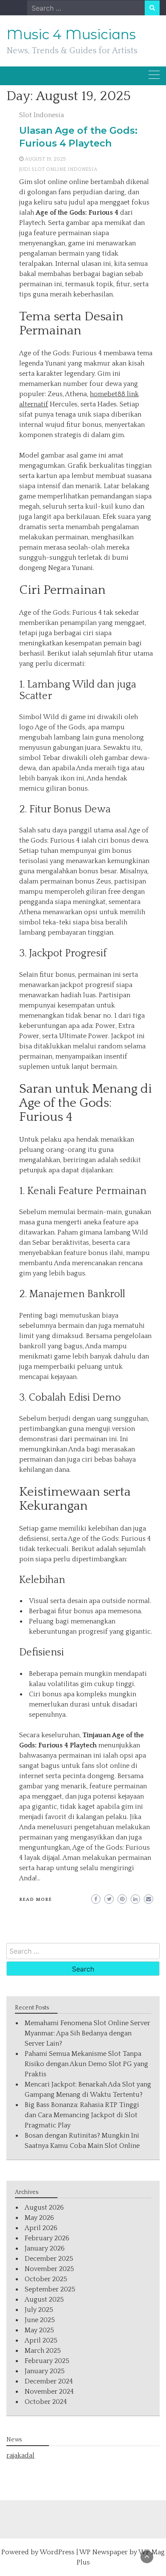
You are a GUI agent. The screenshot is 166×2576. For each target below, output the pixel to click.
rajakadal (20, 2455)
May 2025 (39, 2330)
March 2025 (43, 2351)
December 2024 (49, 2381)
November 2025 (49, 2269)
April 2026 (41, 2228)
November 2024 (49, 2392)
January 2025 (45, 2371)
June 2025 (40, 2320)
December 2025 (49, 2259)
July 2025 (39, 2310)
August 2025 (44, 2300)
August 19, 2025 (45, 159)
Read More (36, 1900)
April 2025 (41, 2340)
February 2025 (47, 2361)
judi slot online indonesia (58, 169)
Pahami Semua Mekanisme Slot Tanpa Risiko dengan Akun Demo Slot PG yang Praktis (86, 2064)
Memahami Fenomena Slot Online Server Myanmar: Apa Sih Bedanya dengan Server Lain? (87, 2033)
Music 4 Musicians (71, 35)
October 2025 (46, 2279)
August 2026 (44, 2208)
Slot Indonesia (41, 115)
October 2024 (46, 2402)
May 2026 (39, 2218)
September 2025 (50, 2289)
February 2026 (47, 2238)
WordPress (57, 2552)
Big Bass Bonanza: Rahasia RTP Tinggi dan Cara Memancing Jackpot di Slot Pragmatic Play (82, 2115)
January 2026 (45, 2248)
